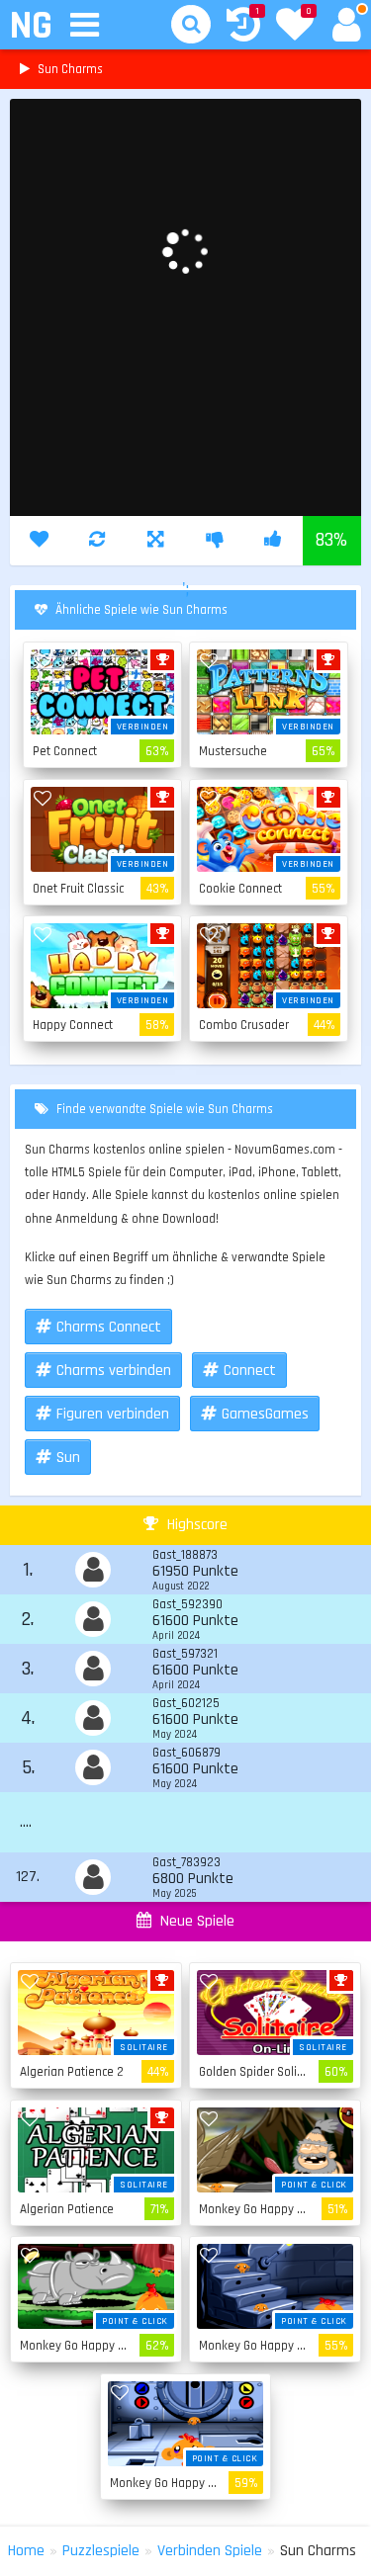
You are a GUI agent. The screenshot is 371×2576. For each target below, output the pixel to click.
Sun (68, 1458)
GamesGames (265, 1414)
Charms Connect (109, 1327)
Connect (250, 1371)
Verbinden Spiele (210, 2551)
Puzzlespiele (101, 2551)
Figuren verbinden (113, 1414)
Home (26, 2551)
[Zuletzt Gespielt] (243, 27)
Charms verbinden (114, 1371)
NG (30, 26)
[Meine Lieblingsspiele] (295, 27)
